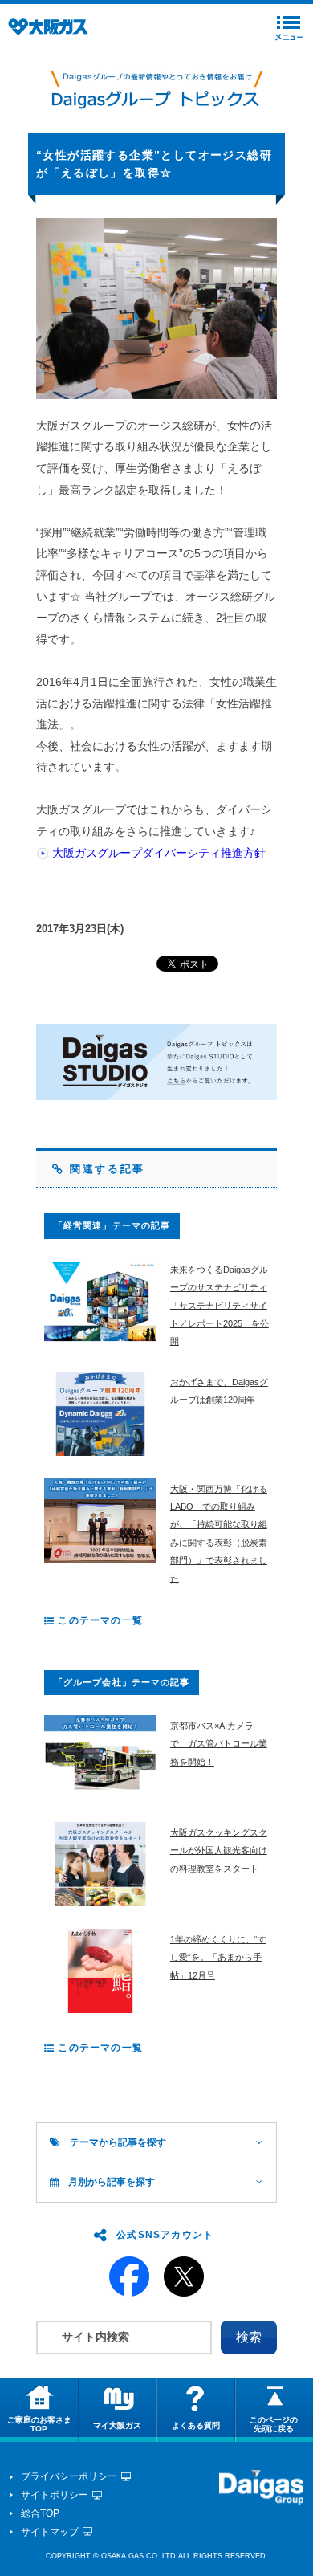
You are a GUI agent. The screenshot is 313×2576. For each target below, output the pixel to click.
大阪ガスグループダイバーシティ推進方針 (159, 853)
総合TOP (40, 2513)
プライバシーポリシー (69, 2476)
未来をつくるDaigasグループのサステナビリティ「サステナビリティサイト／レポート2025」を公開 (220, 1306)
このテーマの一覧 (99, 1620)
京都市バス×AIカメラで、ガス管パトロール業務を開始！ (219, 1744)
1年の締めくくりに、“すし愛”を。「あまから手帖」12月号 (218, 1957)
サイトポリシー (55, 2495)
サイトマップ (50, 2532)
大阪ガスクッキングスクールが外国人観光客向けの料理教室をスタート (219, 1850)
